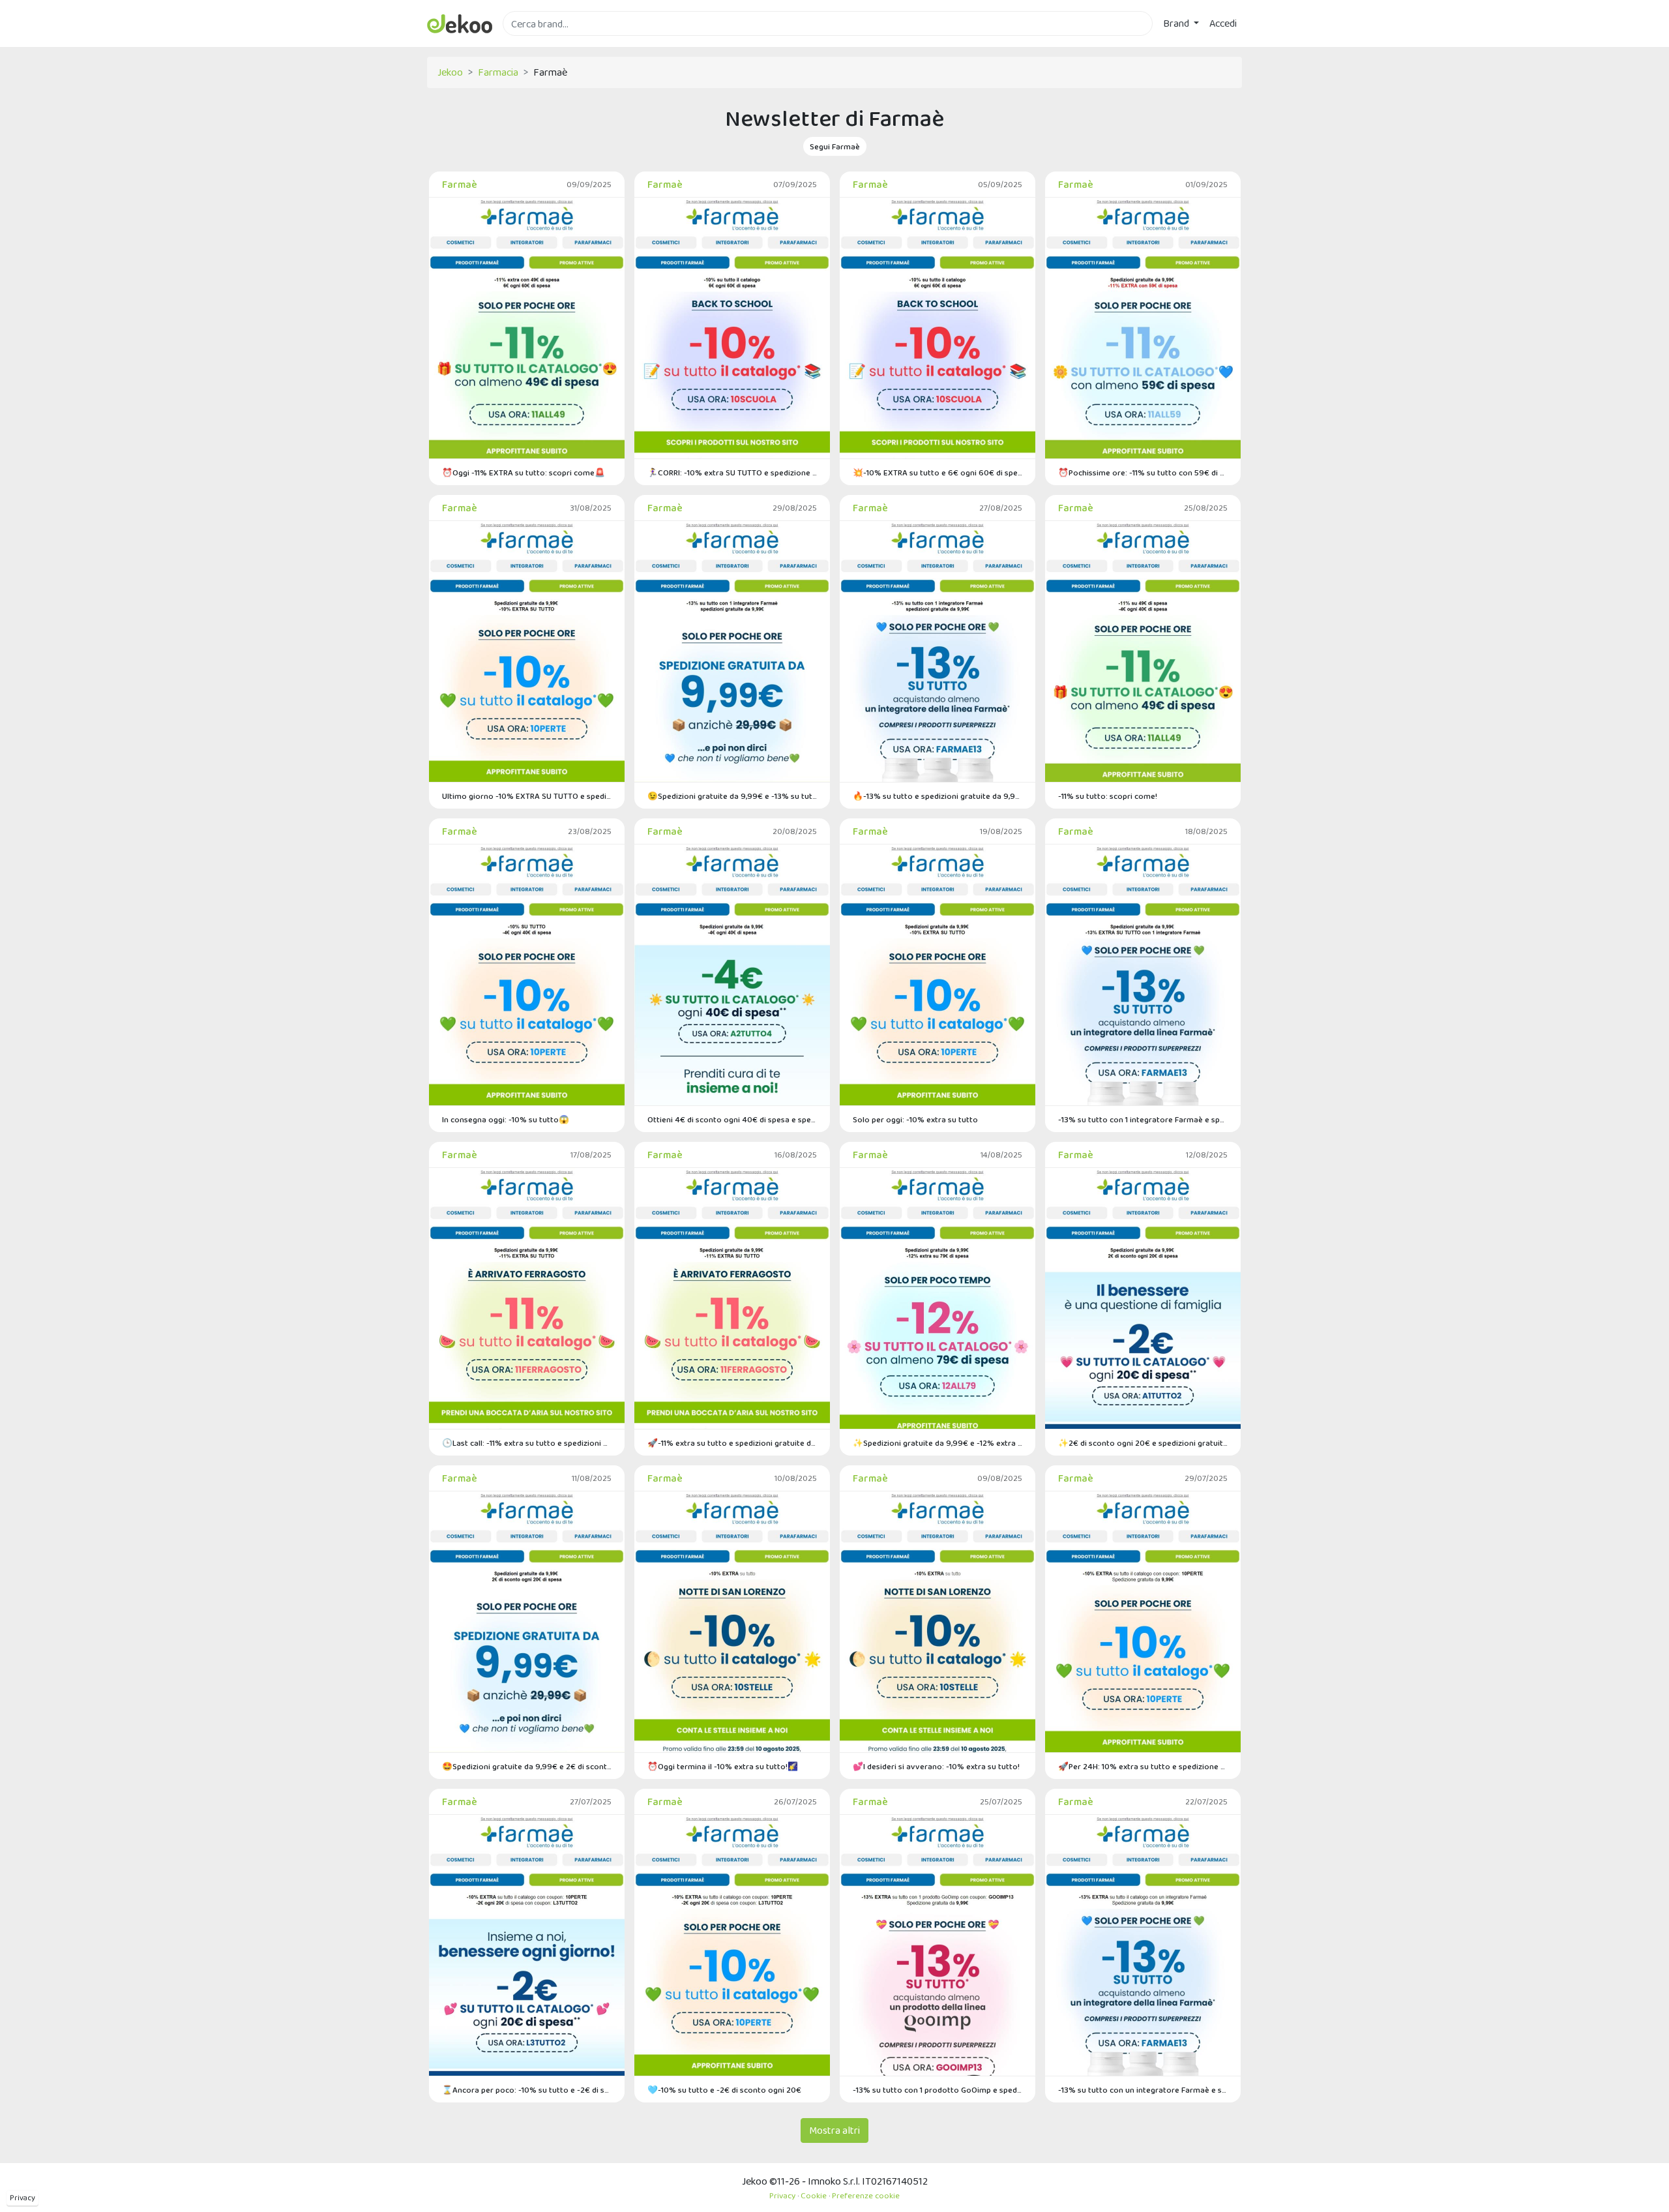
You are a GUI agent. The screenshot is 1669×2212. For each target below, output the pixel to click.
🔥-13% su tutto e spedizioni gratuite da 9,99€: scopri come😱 (938, 796)
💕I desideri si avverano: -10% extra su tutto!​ (936, 1766)
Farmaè (460, 184)
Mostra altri (834, 2130)
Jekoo (450, 72)
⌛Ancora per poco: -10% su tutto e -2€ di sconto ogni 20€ (527, 2090)
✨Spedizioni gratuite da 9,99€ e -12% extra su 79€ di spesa (938, 1443)
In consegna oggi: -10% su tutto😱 (506, 1119)
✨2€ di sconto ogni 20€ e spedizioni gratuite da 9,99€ (1143, 1443)
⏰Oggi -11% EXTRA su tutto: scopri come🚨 (524, 472)
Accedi (1223, 23)
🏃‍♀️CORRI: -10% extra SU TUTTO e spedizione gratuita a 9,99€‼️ (732, 472)
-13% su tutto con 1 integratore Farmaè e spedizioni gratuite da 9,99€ (1143, 1119)
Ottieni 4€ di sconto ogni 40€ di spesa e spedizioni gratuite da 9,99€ (732, 1119)
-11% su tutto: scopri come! (1108, 796)
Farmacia (498, 72)
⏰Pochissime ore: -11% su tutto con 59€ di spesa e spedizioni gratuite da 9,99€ (1143, 472)
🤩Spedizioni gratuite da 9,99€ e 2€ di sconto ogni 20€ (527, 1766)
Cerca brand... (531, 43)
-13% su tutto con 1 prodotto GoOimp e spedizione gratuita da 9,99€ (938, 2090)
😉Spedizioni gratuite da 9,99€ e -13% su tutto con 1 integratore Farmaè (732, 796)
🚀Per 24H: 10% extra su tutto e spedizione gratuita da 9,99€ (1143, 1766)
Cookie (814, 2195)
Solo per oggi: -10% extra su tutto (915, 1119)
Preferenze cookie (866, 2195)
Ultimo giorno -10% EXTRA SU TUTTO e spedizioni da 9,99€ (527, 796)
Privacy (22, 2198)
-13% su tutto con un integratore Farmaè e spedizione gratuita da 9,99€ (1143, 2090)
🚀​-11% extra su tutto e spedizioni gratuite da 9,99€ (732, 1443)
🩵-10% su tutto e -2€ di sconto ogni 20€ (724, 2090)
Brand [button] (1177, 23)
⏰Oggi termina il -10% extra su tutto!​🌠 (723, 1766)
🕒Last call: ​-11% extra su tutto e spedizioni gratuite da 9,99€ (527, 1443)
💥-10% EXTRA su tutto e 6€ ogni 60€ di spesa (938, 472)
